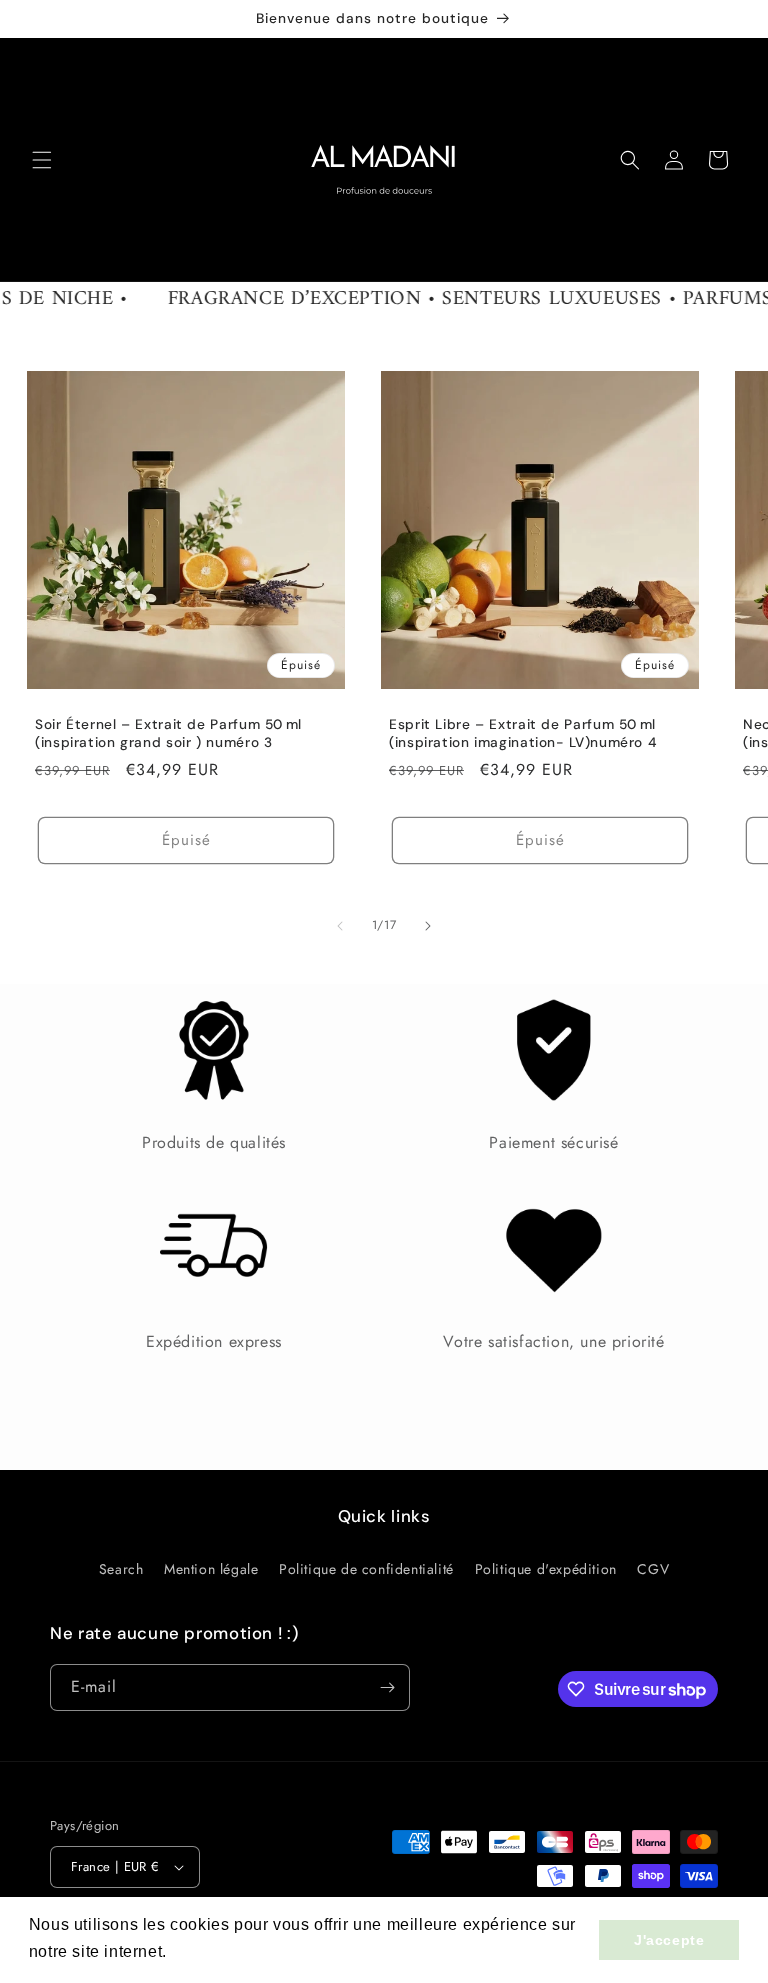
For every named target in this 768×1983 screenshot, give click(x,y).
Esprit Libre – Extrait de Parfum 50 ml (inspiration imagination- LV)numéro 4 (522, 733)
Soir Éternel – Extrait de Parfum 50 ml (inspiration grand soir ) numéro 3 (168, 733)
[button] (42, 160)
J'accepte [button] (669, 1940)
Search (121, 1569)
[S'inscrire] (387, 1687)
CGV (653, 1569)
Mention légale (211, 1569)
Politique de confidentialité (366, 1569)
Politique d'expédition (546, 1569)
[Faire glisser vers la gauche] (340, 926)
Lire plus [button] (208, 1951)
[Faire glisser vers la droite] (428, 926)
